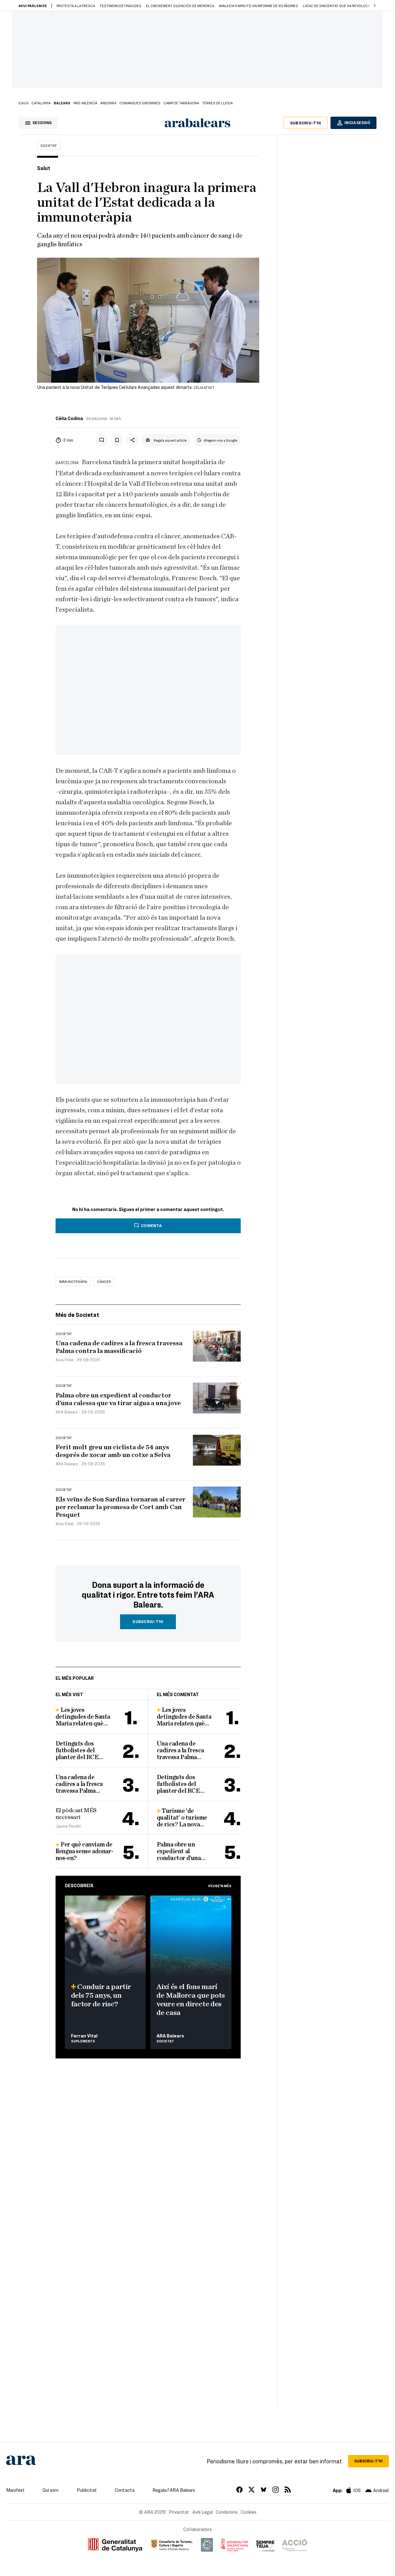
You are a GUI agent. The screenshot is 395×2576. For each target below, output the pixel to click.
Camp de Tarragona (181, 103)
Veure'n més (220, 1886)
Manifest (15, 2490)
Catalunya (41, 103)
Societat (49, 145)
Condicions (227, 2512)
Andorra (108, 103)
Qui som (51, 2490)
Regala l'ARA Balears (174, 2490)
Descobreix (79, 1885)
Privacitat (179, 2512)
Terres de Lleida (217, 103)
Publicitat (87, 2490)
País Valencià (85, 103)
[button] (375, 6)
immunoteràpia (73, 1281)
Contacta (125, 2490)
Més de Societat (77, 1315)
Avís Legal (202, 2512)
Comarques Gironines (140, 103)
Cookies (249, 2512)
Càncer (104, 1281)
